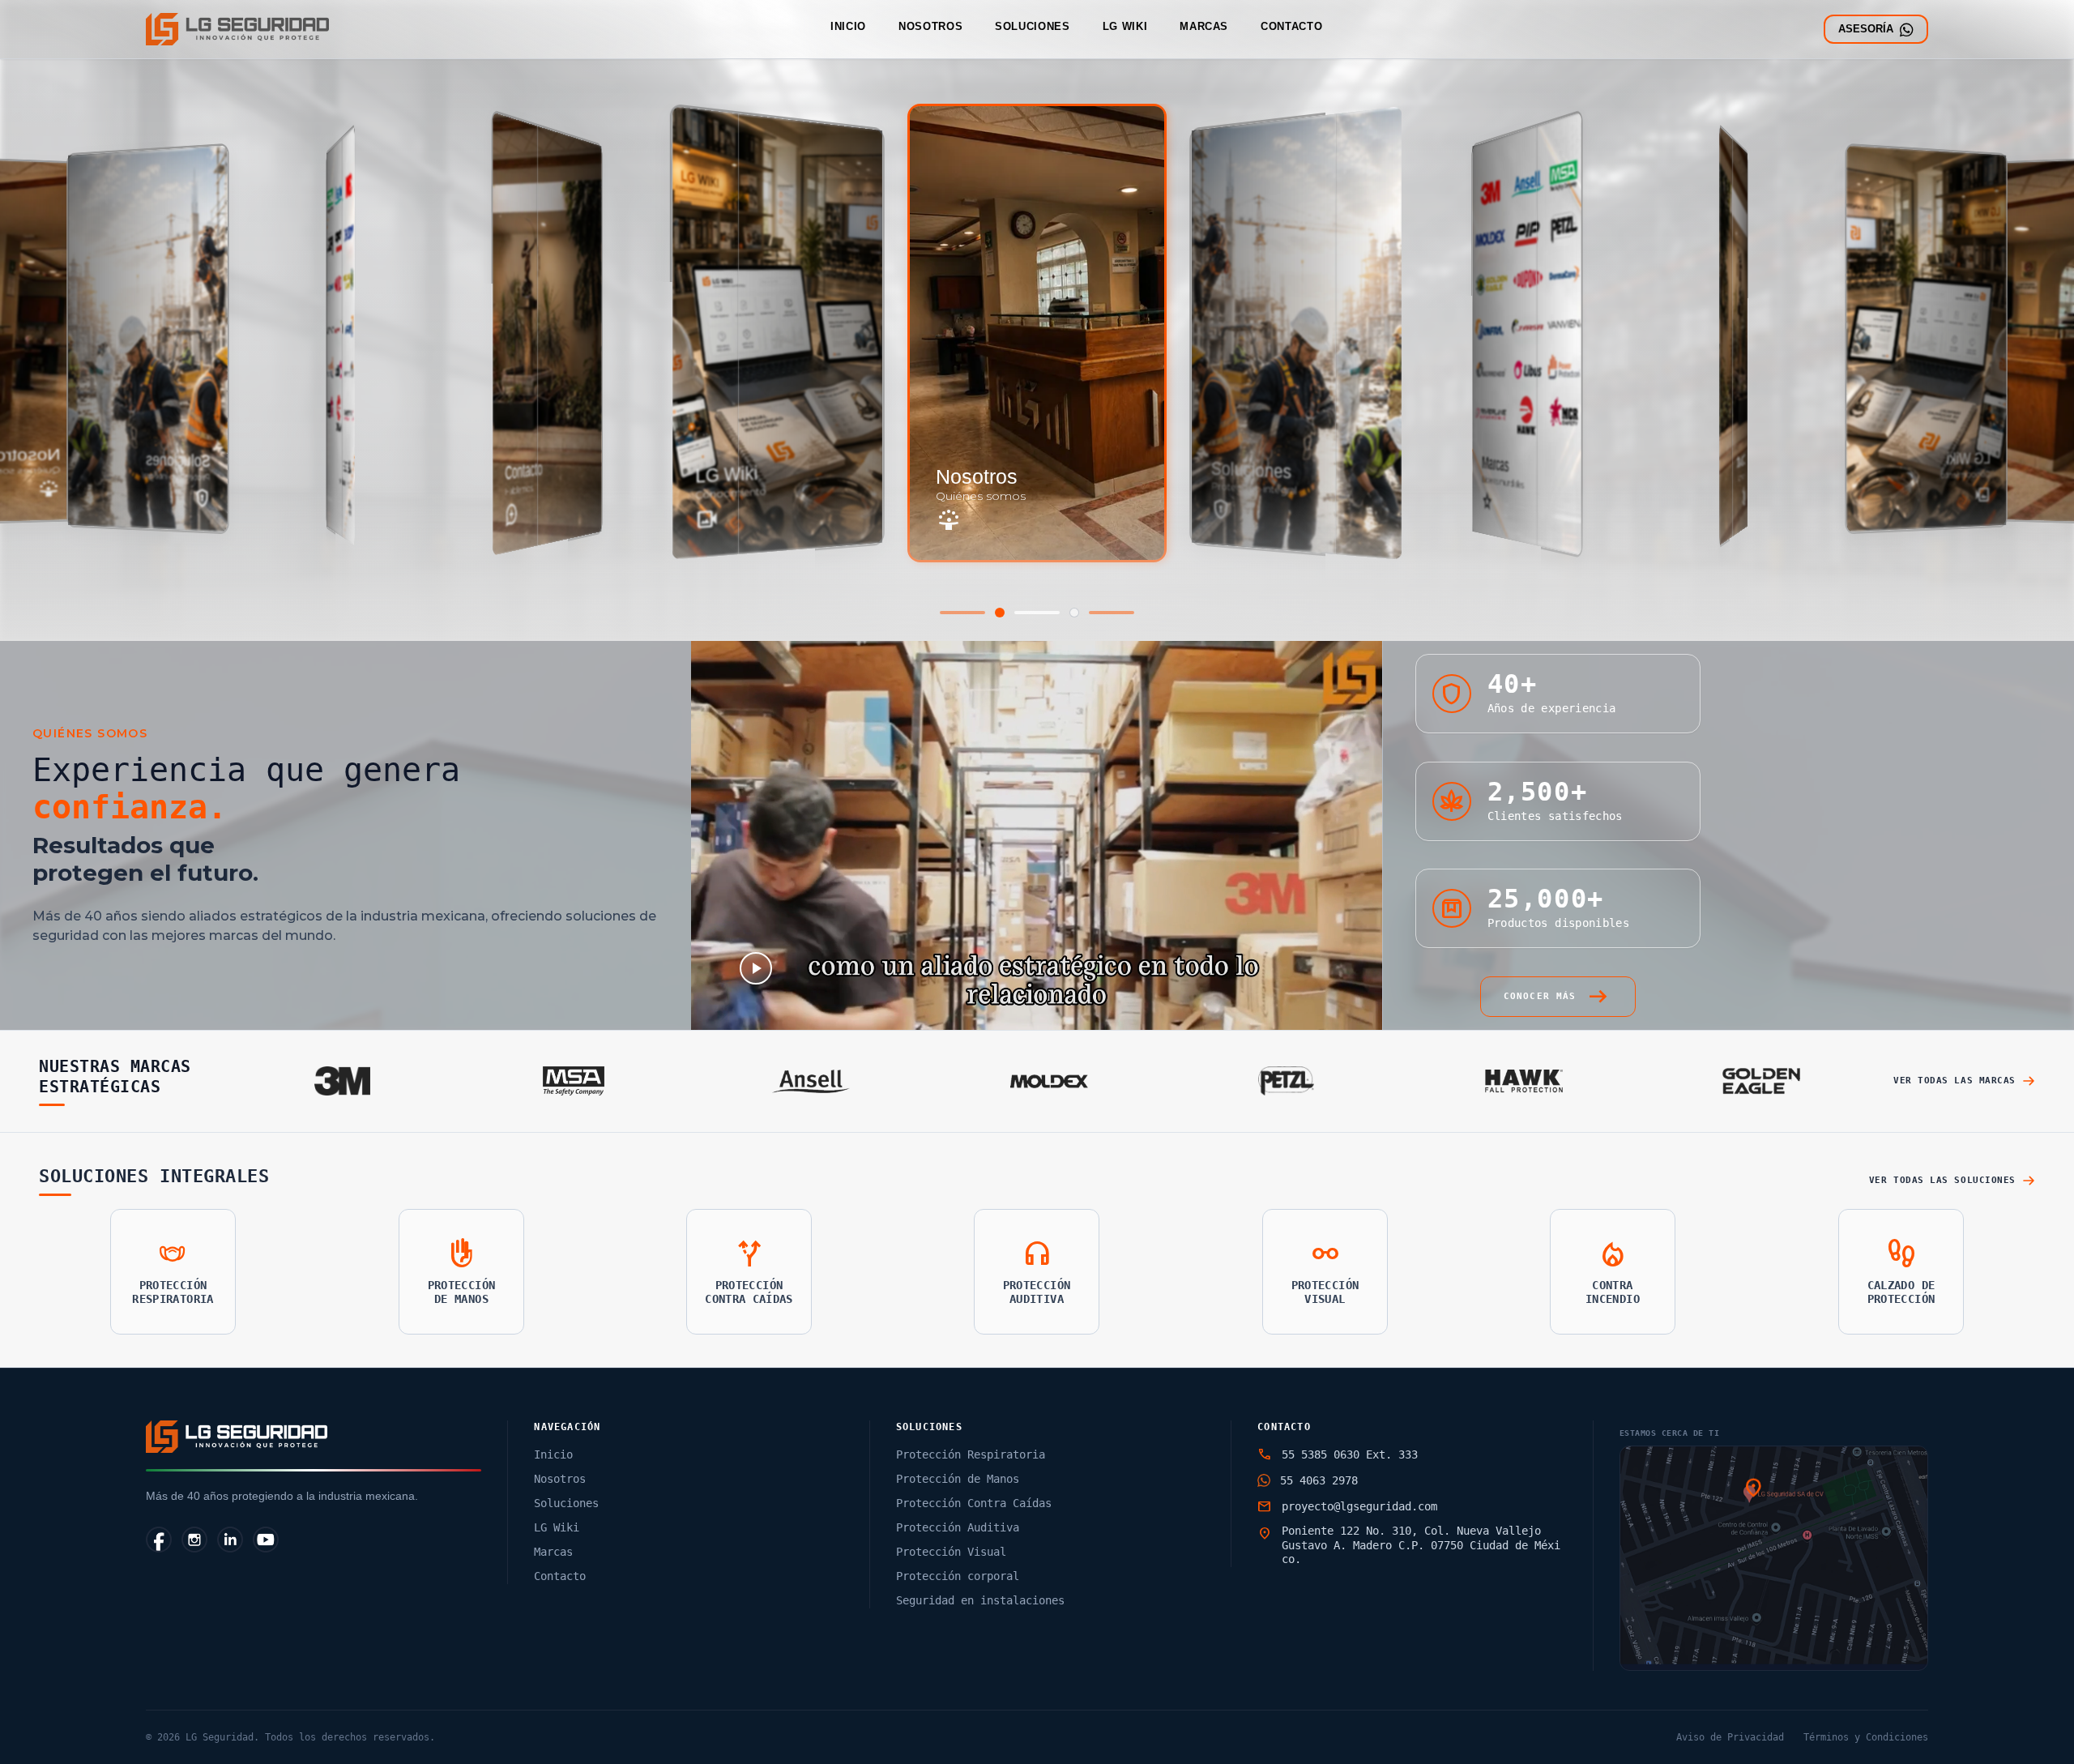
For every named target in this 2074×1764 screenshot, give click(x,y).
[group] (148, 339)
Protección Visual (951, 1552)
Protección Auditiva (958, 1527)
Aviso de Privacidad (1730, 1737)
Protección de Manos (958, 1479)
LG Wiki (1125, 26)
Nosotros (930, 26)
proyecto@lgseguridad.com (1359, 1506)
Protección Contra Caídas (974, 1503)
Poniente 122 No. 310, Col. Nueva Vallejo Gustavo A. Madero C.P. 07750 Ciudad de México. (1421, 1545)
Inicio (848, 26)
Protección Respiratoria (971, 1454)
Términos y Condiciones (1866, 1737)
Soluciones (1033, 26)
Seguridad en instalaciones (980, 1600)
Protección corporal (958, 1576)
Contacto (1291, 26)
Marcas (1204, 26)
